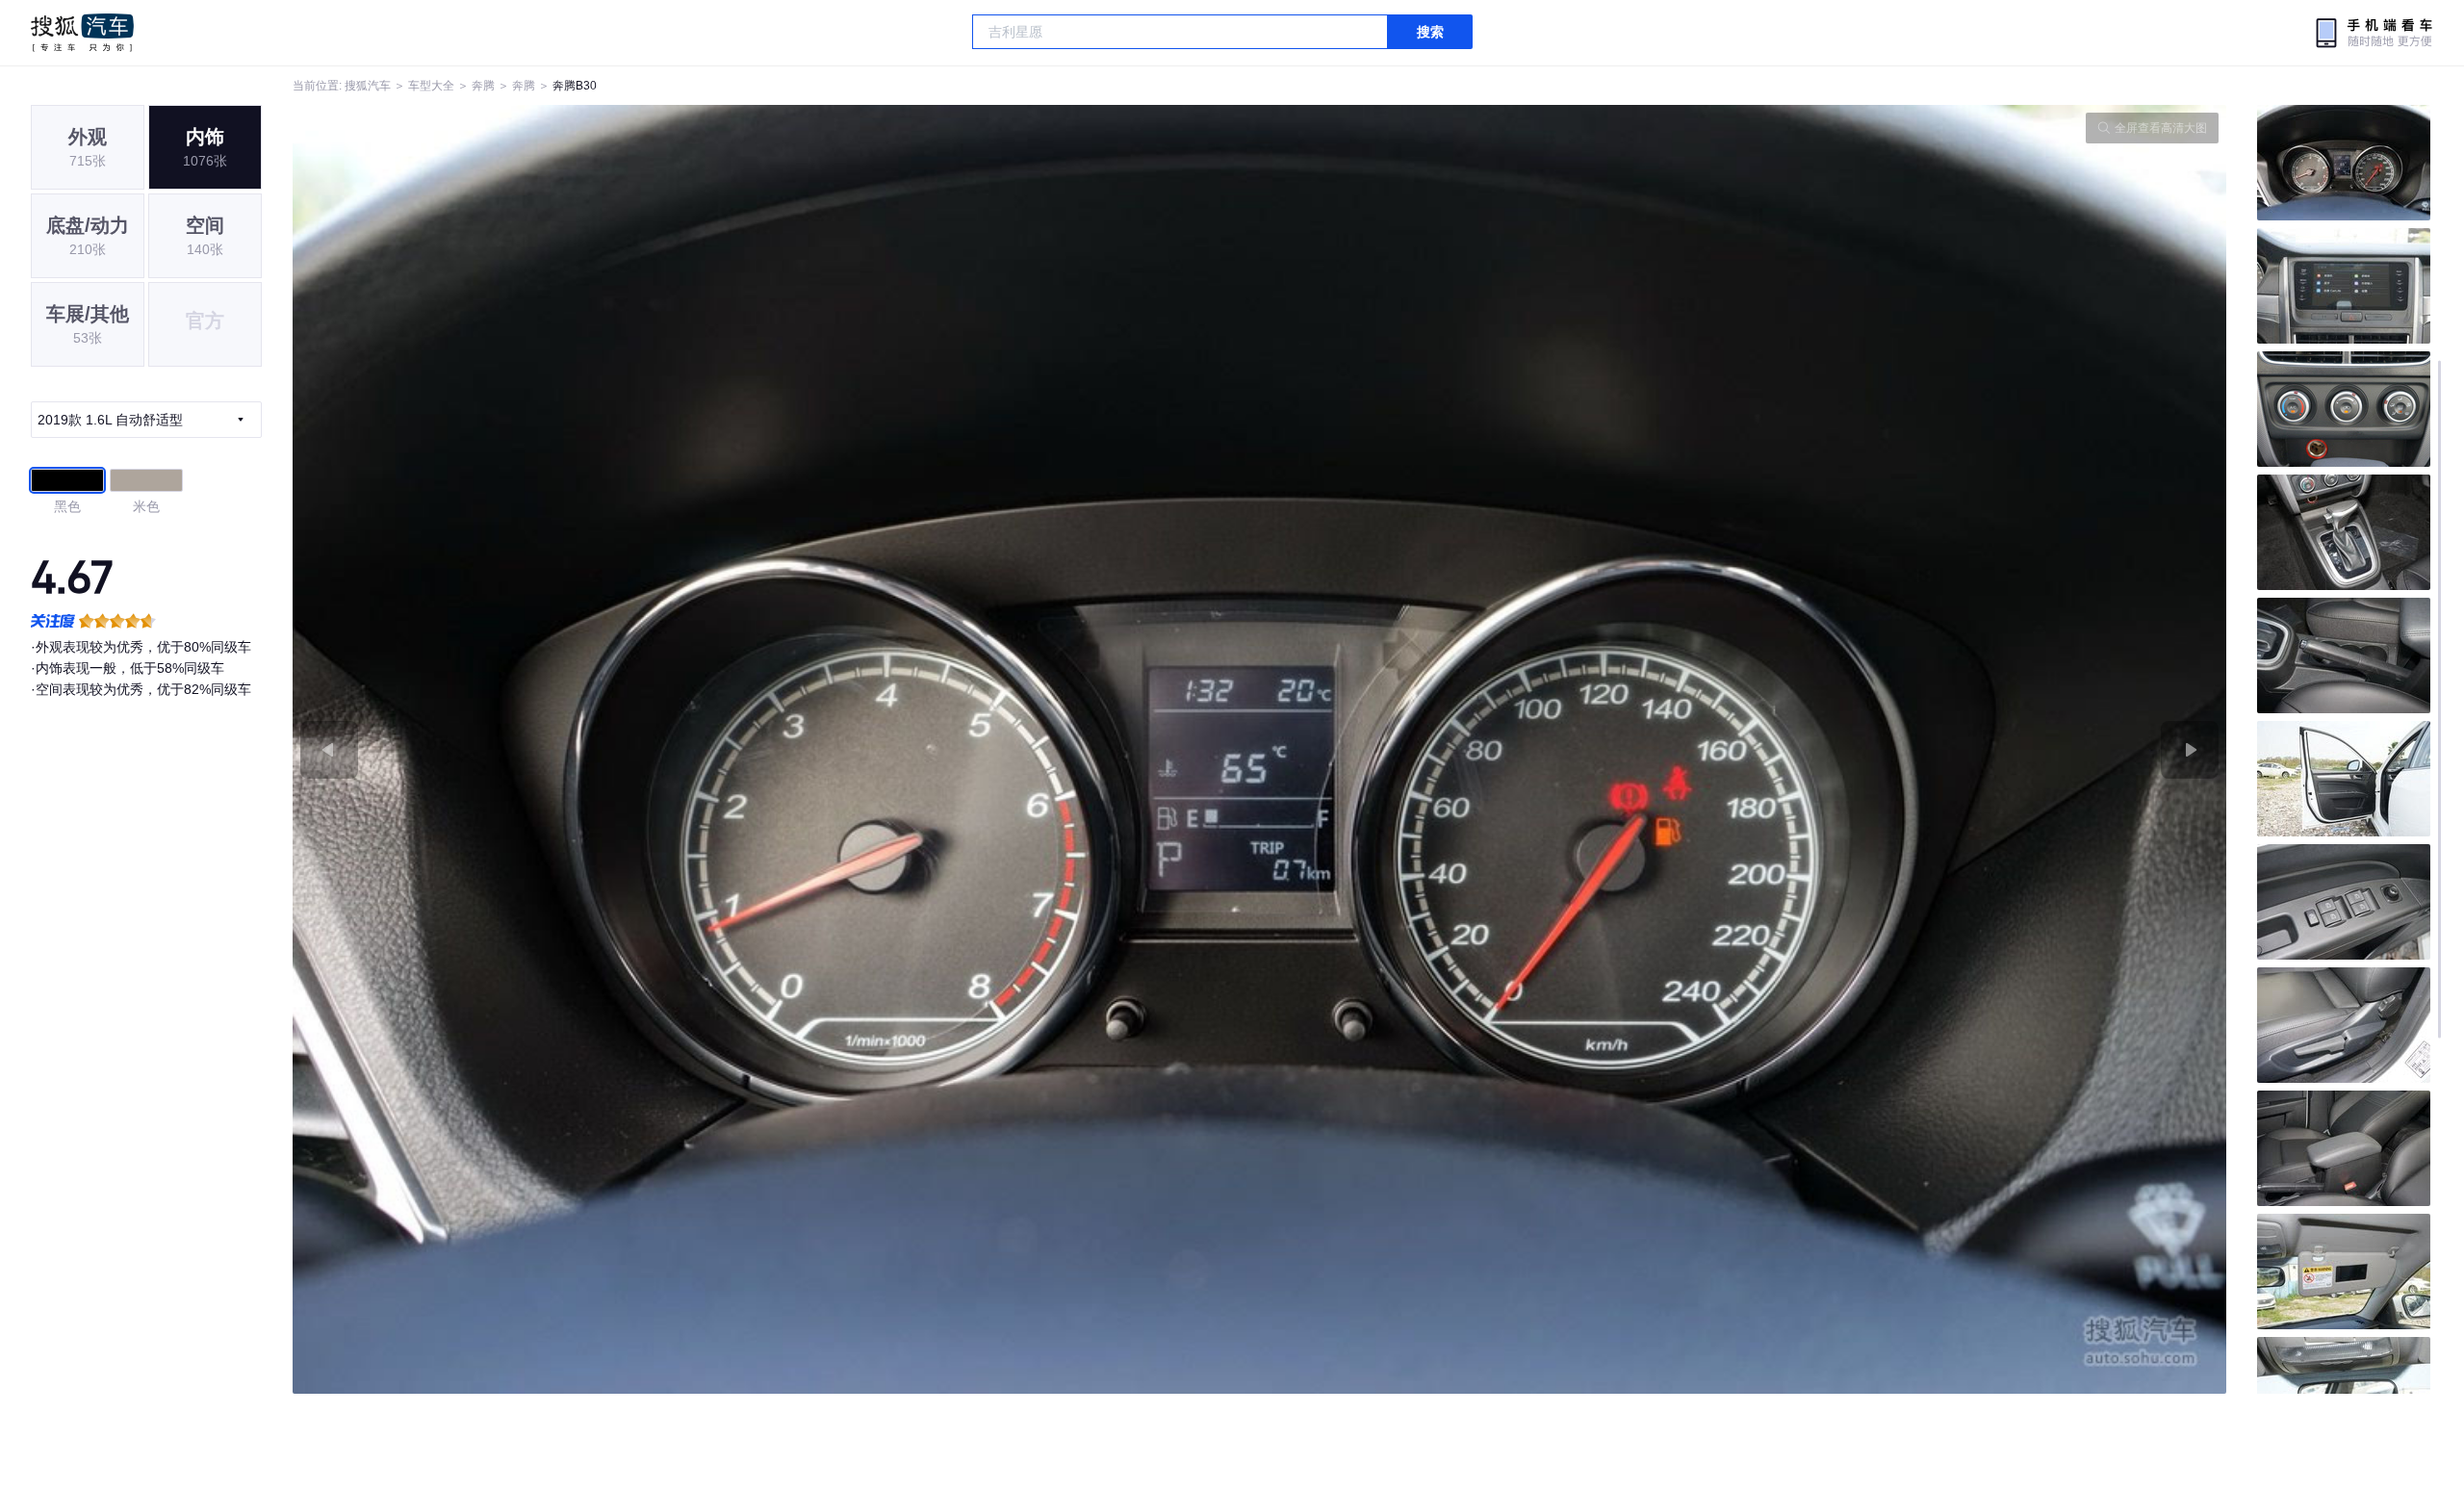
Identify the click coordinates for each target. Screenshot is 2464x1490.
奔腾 (483, 86)
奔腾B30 (575, 86)
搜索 (1430, 32)
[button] (776, 749)
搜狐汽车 (82, 33)
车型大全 (431, 86)
